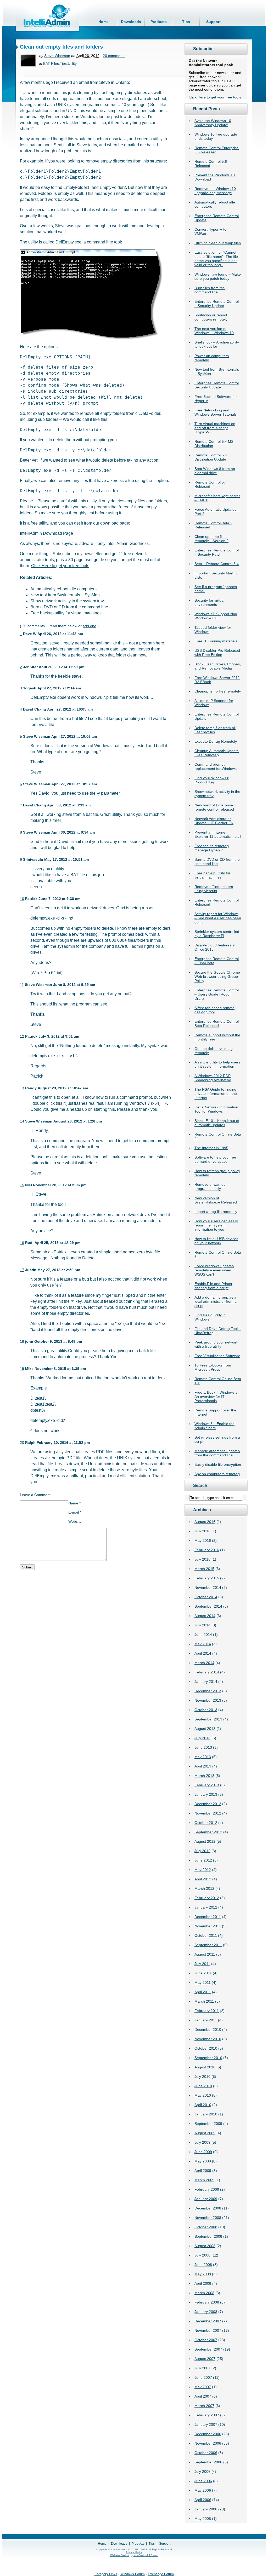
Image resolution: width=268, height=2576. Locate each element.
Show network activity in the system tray (67, 601)
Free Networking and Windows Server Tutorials (216, 412)
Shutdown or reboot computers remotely (211, 317)
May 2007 (203, 2387)
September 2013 (208, 1719)
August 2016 (205, 1522)
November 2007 (208, 2330)
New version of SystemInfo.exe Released (216, 1200)
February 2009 (207, 2189)
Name (74, 1503)
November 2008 (208, 2218)
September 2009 (208, 2124)
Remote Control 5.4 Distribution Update (211, 457)
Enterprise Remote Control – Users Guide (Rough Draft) (217, 994)
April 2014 (203, 1653)
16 (22, 1243)
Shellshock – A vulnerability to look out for (217, 344)
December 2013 (208, 1691)
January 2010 (206, 2114)
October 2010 (206, 2048)
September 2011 (208, 1945)
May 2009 (203, 2161)
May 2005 (203, 2519)
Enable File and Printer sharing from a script (213, 1286)
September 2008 (208, 2236)
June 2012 (203, 1860)
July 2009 (202, 2142)
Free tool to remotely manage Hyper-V (212, 848)
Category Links (106, 2574)
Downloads (131, 22)
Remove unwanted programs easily (210, 1187)
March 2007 (204, 2406)
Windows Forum (133, 2574)
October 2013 (206, 1710)
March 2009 (204, 2180)
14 (22, 1121)
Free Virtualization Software (217, 1356)
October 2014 (206, 1597)
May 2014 (203, 1644)
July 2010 (202, 2077)
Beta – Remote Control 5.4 (217, 564)
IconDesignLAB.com (146, 2555)
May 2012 (203, 1870)
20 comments (114, 56)
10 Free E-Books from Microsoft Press (213, 1367)
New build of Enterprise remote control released (214, 807)
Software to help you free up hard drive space (215, 1159)
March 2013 (204, 1776)
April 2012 (203, 1879)
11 (22, 985)
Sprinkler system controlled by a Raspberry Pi (217, 934)
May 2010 (203, 2095)
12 (22, 1036)
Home (104, 22)
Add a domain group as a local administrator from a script (216, 1301)
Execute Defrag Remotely (216, 741)
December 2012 (208, 1804)
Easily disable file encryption (218, 1464)
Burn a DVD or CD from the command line (217, 862)
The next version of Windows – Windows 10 (214, 331)
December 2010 (208, 2030)
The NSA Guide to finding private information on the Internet (216, 1094)
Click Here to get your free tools (215, 97)
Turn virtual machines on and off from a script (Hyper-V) (215, 428)
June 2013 (203, 1747)
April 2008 (203, 2283)
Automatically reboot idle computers (63, 589)
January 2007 (206, 2424)
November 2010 (208, 2039)
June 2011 (203, 1973)
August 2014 (205, 1616)
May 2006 (203, 2490)
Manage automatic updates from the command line (217, 1453)
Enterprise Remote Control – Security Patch (217, 552)
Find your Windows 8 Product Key (212, 780)
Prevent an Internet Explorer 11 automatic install (218, 834)
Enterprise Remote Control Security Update (217, 385)
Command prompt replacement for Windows (216, 766)
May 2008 (203, 2274)
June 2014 (203, 1635)
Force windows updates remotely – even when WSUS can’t (214, 1270)
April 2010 (203, 2105)
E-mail (75, 1512)
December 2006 (208, 2434)
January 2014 (206, 1682)
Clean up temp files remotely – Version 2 (211, 539)
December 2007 (208, 2321)
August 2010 (205, 2067)
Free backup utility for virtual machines (212, 875)
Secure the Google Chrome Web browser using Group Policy (217, 976)
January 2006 (206, 2509)
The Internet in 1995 (211, 1148)
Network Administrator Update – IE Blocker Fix (214, 821)
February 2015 (207, 1578)
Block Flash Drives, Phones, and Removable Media (218, 666)
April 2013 (203, 1766)
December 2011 (208, 1917)
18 (22, 1341)
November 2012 (208, 1813)
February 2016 (207, 1550)
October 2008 (206, 2227)
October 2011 (206, 1935)
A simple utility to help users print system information (217, 1064)
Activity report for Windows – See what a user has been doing (218, 918)
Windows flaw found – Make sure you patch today (218, 276)
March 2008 (204, 2293)
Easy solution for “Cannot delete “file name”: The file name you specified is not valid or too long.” (216, 259)
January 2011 (206, 2020)
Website (75, 1521)
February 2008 (207, 2302)
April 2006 (203, 2500)
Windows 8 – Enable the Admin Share (214, 1426)
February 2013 (207, 1785)
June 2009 (203, 2152)
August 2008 (205, 2246)
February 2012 (207, 1898)
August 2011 (205, 1954)
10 (22, 899)
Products (159, 22)
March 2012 (204, 1888)
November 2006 (208, 2443)
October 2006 (206, 2453)
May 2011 (203, 1982)
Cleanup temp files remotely (218, 691)
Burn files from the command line (210, 290)
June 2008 (203, 2265)
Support (213, 22)
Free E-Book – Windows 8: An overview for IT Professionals (217, 1397)
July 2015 (202, 1559)
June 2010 (203, 2086)
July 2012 (202, 1851)
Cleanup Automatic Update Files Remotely (217, 753)
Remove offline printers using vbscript (214, 889)
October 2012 (206, 1823)
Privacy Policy (134, 2552)
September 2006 (208, 2462)
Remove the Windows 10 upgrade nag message (215, 191)
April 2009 (203, 2171)
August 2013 (205, 1729)
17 (22, 1270)
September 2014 (208, 1606)
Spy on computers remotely (217, 1474)
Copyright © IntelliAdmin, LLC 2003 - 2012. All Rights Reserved (134, 2549)
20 (22, 1443)
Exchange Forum (161, 2574)
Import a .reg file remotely (216, 1212)
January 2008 (206, 2312)
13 (22, 1088)
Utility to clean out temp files (218, 243)
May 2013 (203, 1757)
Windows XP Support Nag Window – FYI (216, 616)
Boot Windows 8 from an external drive (215, 471)
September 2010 (208, 2058)
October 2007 (206, 2340)
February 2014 (207, 1672)
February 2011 (207, 2011)
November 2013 (208, 1700)
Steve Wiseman (57, 56)
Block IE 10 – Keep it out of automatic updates (217, 1123)
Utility (72, 63)
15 (22, 1185)
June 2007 (203, 2377)
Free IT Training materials (216, 641)
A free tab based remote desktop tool (214, 1010)
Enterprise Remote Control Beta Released (217, 1024)
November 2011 (208, 1926)
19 (22, 1369)
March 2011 (204, 2001)
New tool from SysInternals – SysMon (65, 595)
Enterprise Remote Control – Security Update (217, 304)
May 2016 (203, 1540)
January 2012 (206, 1907)
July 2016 (202, 1531)
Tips (186, 22)
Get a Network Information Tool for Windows (216, 1109)
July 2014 (202, 1625)
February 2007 (207, 2415)
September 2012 (208, 1832)
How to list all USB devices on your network (216, 1241)
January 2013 (206, 1794)
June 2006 (203, 2481)
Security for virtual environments (209, 602)
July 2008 (202, 2255)
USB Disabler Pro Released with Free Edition (217, 653)
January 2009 (206, 2199)
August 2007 (205, 2359)
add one (90, 626)
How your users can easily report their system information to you (216, 1225)
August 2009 (205, 2133)
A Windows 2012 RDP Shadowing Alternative (213, 1078)
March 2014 (204, 1663)
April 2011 (203, 1992)
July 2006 (202, 2472)
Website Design (120, 2555)
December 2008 (208, 2208)
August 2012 (205, 1841)
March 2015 (204, 1569)
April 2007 (203, 2396)
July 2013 (202, 1738)
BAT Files (51, 63)
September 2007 (208, 2349)
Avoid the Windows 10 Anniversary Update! (213, 123)
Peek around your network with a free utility (216, 1344)
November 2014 (208, 1588)
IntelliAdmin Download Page (46, 533)
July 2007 (202, 2368)
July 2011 (202, 1964)
